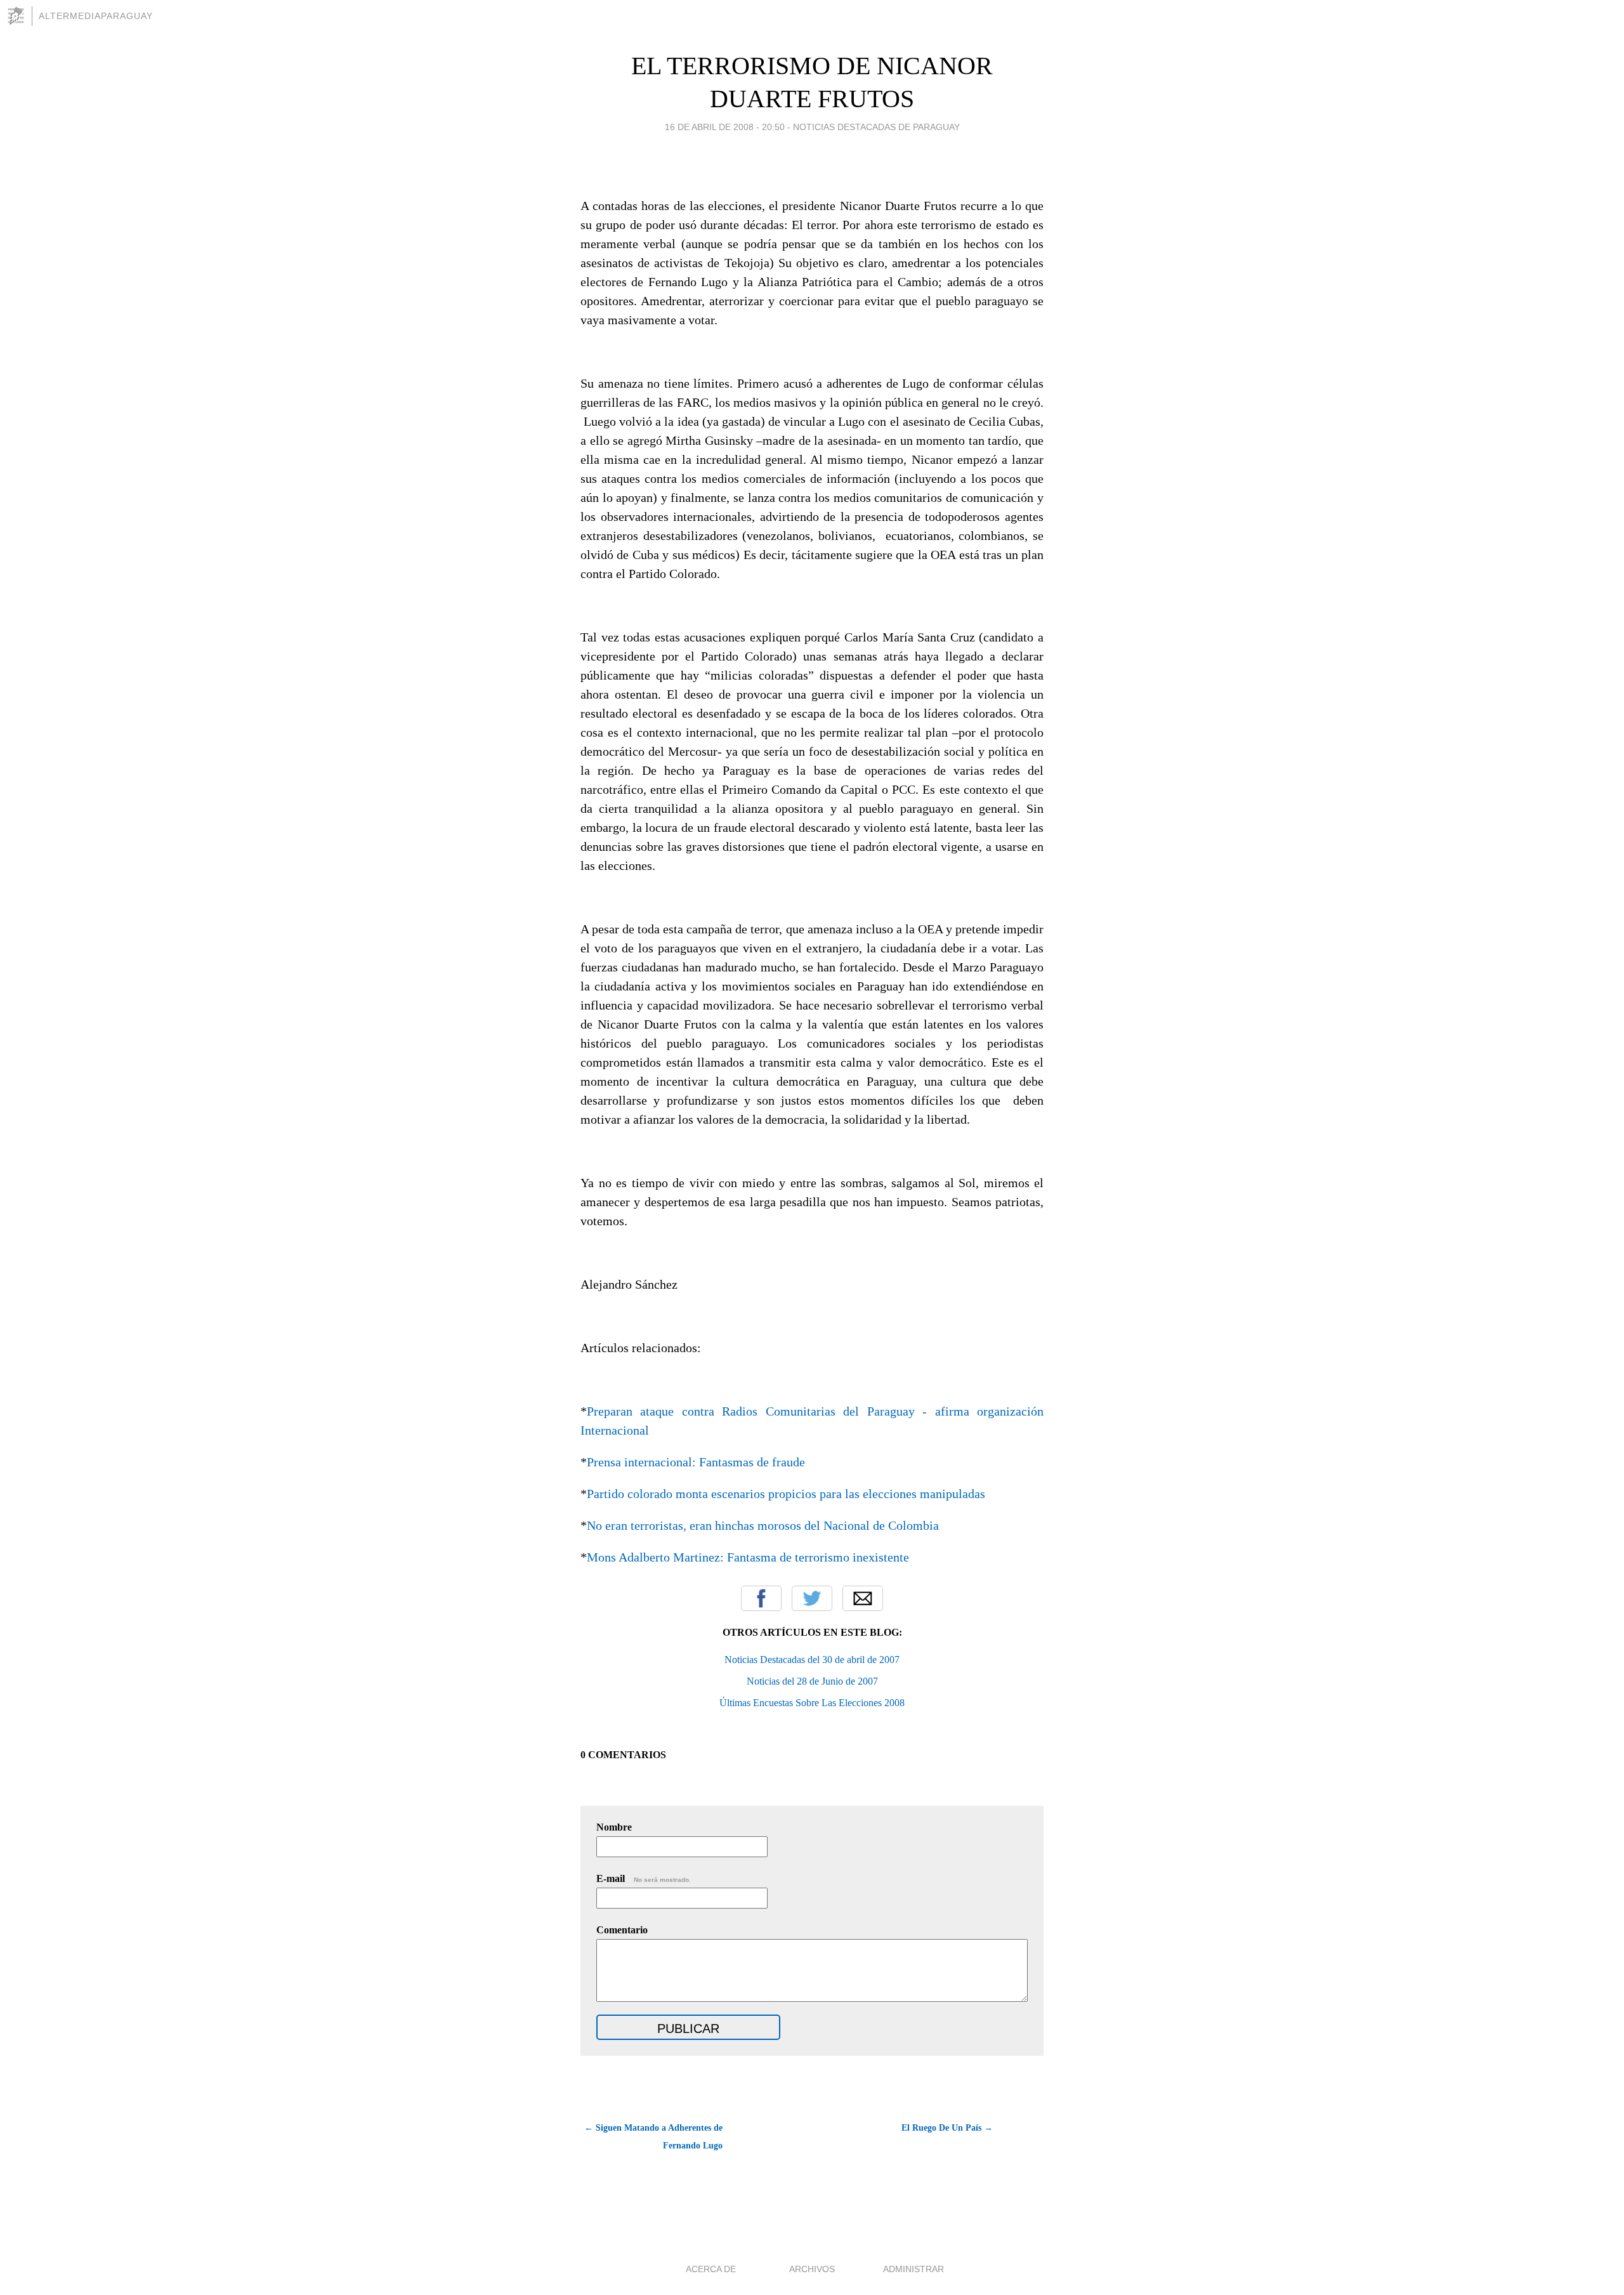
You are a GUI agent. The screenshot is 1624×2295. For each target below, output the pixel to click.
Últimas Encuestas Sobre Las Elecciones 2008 (812, 1703)
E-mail (644, 1878)
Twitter (812, 1598)
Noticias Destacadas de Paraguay (876, 127)
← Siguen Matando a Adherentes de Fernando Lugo (653, 2137)
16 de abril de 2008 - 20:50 (725, 127)
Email (863, 1598)
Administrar (913, 2269)
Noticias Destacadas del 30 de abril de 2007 (812, 1660)
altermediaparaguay (96, 16)
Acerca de (711, 2269)
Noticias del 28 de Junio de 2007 (812, 1681)
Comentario (622, 1930)
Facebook (761, 1598)
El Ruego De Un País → (947, 2128)
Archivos (812, 2269)
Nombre (614, 1827)
